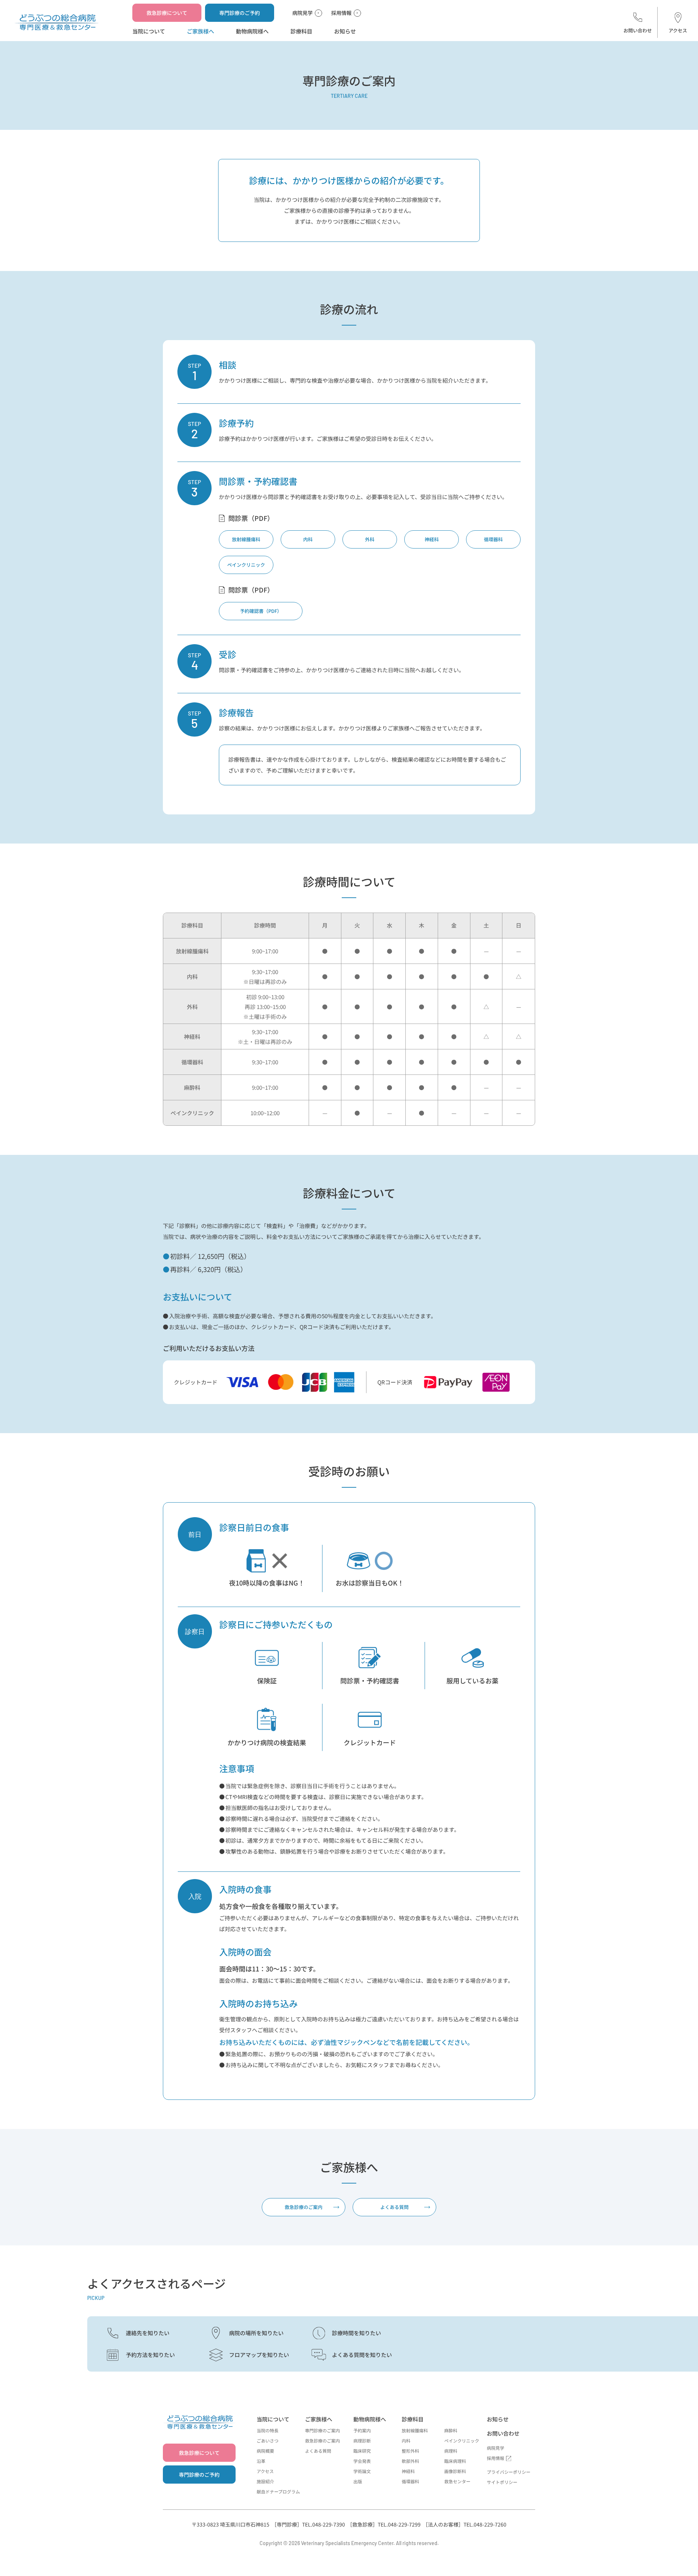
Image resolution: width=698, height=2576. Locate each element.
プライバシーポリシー (509, 2472)
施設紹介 (265, 2481)
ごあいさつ (268, 2441)
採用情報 (341, 13)
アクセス (678, 30)
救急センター (457, 2481)
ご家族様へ (200, 31)
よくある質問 (394, 2207)
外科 (370, 539)
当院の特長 (268, 2430)
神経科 (432, 539)
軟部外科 (410, 2461)
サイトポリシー (502, 2482)
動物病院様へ (252, 31)
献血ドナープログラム (278, 2491)
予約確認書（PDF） (261, 611)
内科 (308, 539)
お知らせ (345, 31)
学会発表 (362, 2461)
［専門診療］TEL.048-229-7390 (308, 2524)
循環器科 (493, 539)
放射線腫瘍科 (246, 539)
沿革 (261, 2461)
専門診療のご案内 (322, 2430)
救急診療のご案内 (304, 2207)
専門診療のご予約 (240, 13)
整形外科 (410, 2451)
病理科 (451, 2451)
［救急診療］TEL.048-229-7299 (384, 2524)
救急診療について (167, 13)
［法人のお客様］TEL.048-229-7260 (465, 2524)
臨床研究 (362, 2451)
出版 (358, 2481)
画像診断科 (455, 2471)
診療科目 (301, 31)
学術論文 (362, 2471)
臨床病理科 (455, 2461)
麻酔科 (451, 2430)
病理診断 (362, 2441)
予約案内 (362, 2430)
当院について (149, 31)
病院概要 (265, 2451)
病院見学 (302, 13)
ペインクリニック (246, 565)
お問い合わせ (638, 30)
